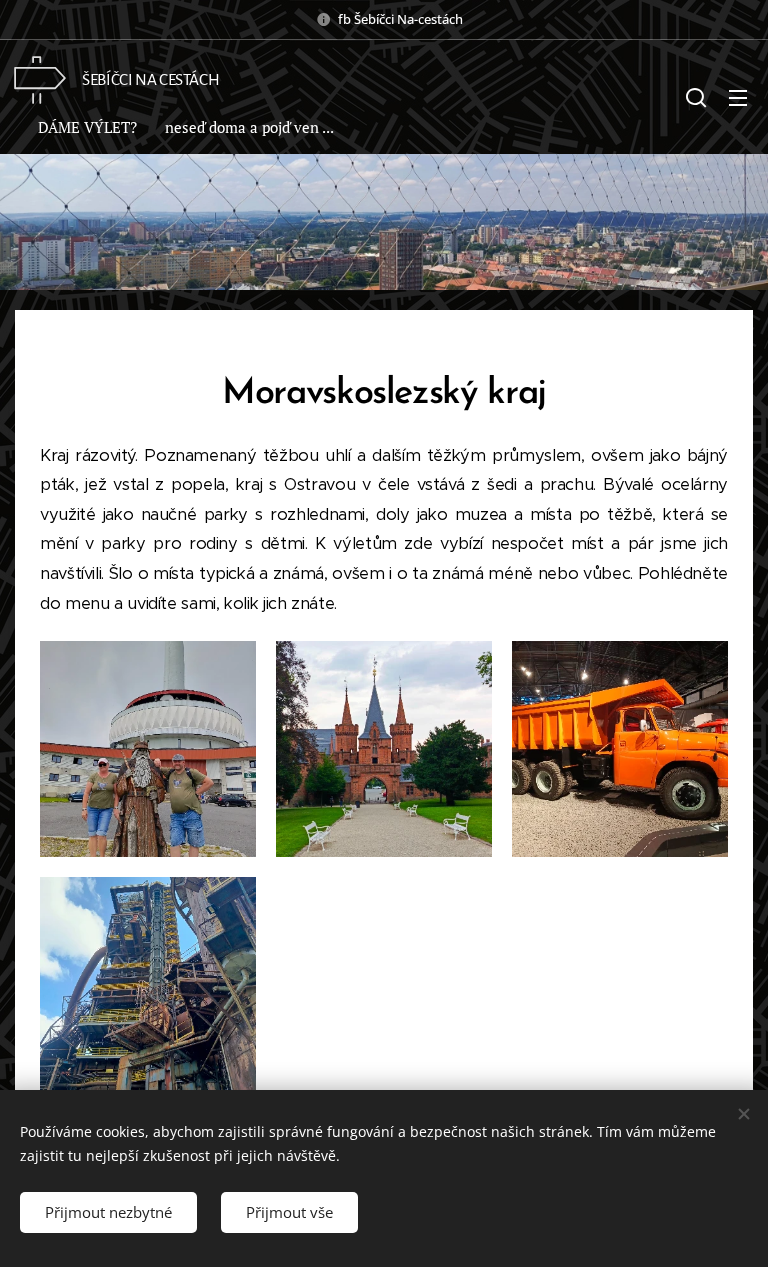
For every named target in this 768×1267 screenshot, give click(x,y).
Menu (738, 97)
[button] (696, 97)
